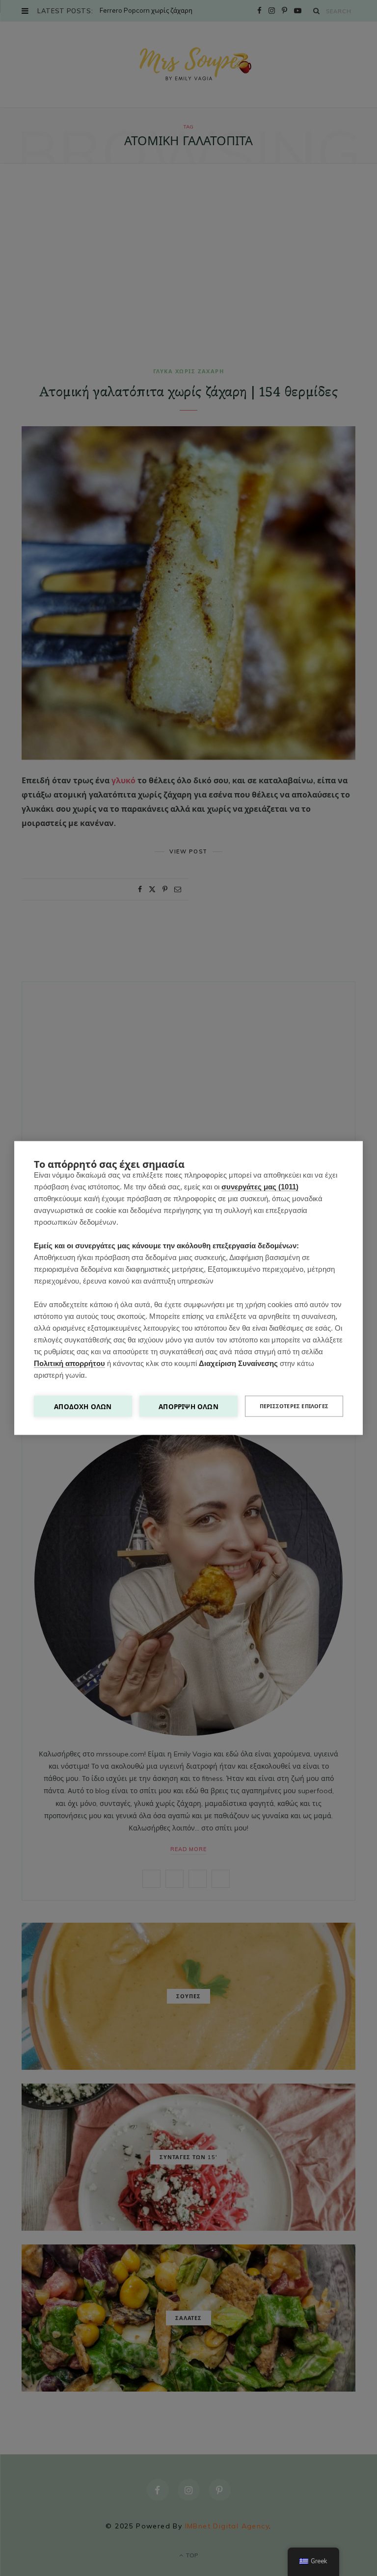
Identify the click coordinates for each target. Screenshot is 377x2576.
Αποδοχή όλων (83, 1406)
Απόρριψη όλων (188, 1406)
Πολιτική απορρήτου (69, 1363)
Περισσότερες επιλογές (294, 1406)
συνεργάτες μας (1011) (260, 1187)
